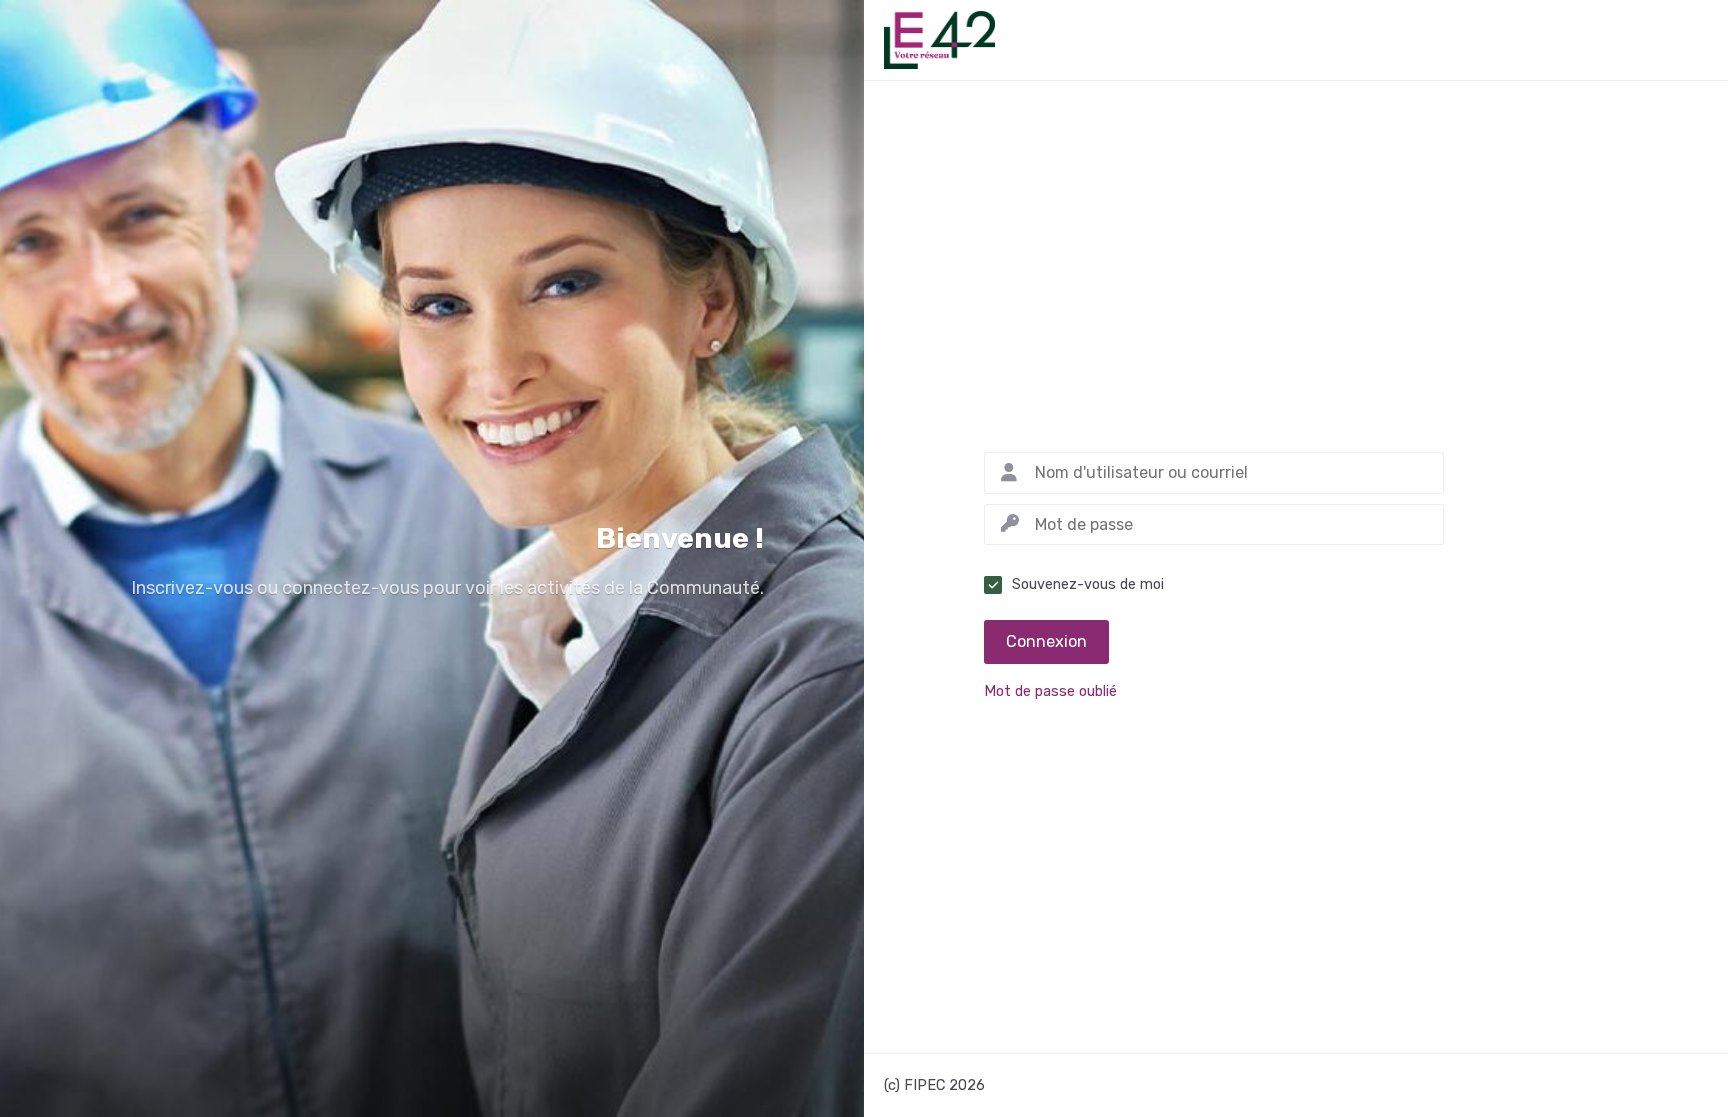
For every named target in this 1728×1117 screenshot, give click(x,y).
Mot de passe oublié (1050, 692)
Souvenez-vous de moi (1088, 584)
